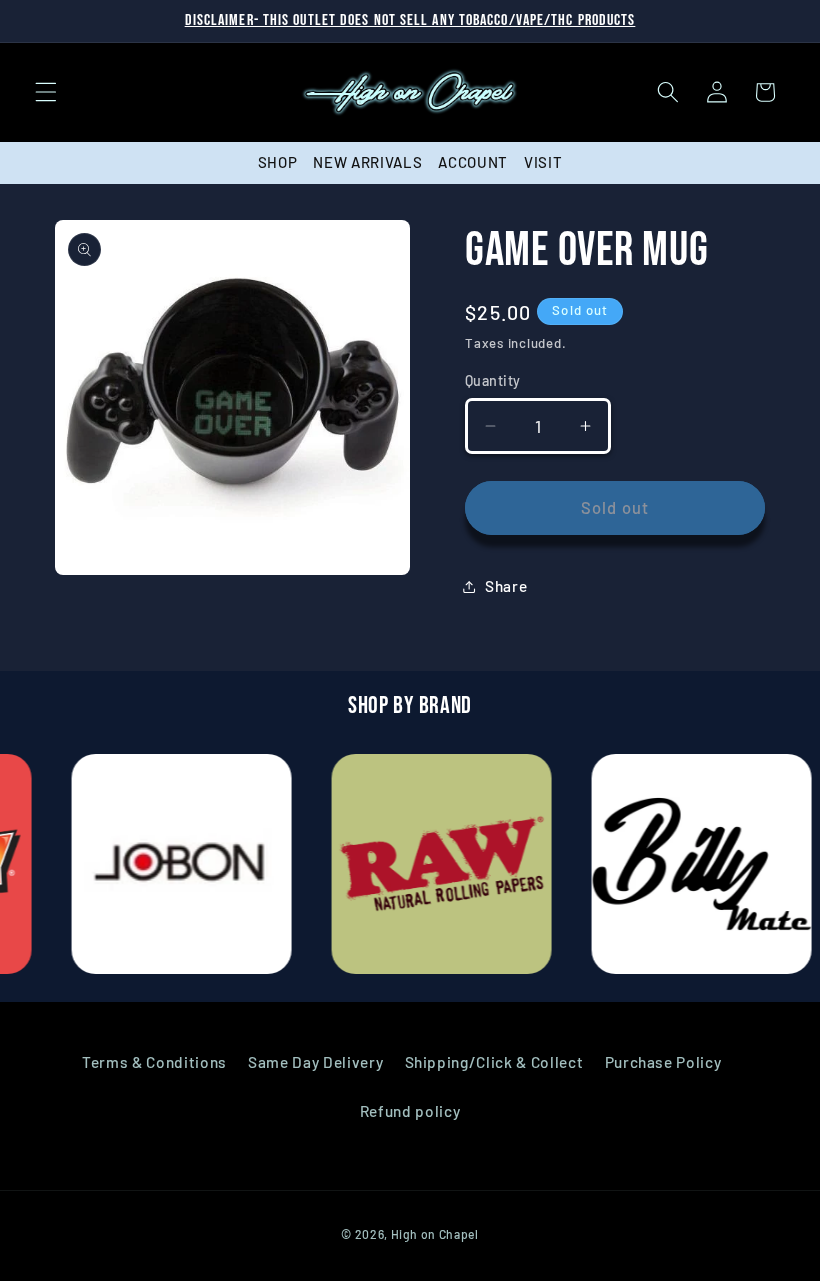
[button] (46, 92)
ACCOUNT (473, 162)
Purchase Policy (663, 1062)
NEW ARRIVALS (367, 162)
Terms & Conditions (154, 1062)
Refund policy (410, 1111)
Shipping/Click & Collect (494, 1062)
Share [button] (506, 586)
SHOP (278, 162)
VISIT (543, 162)
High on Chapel (435, 1234)
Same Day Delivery (315, 1062)
